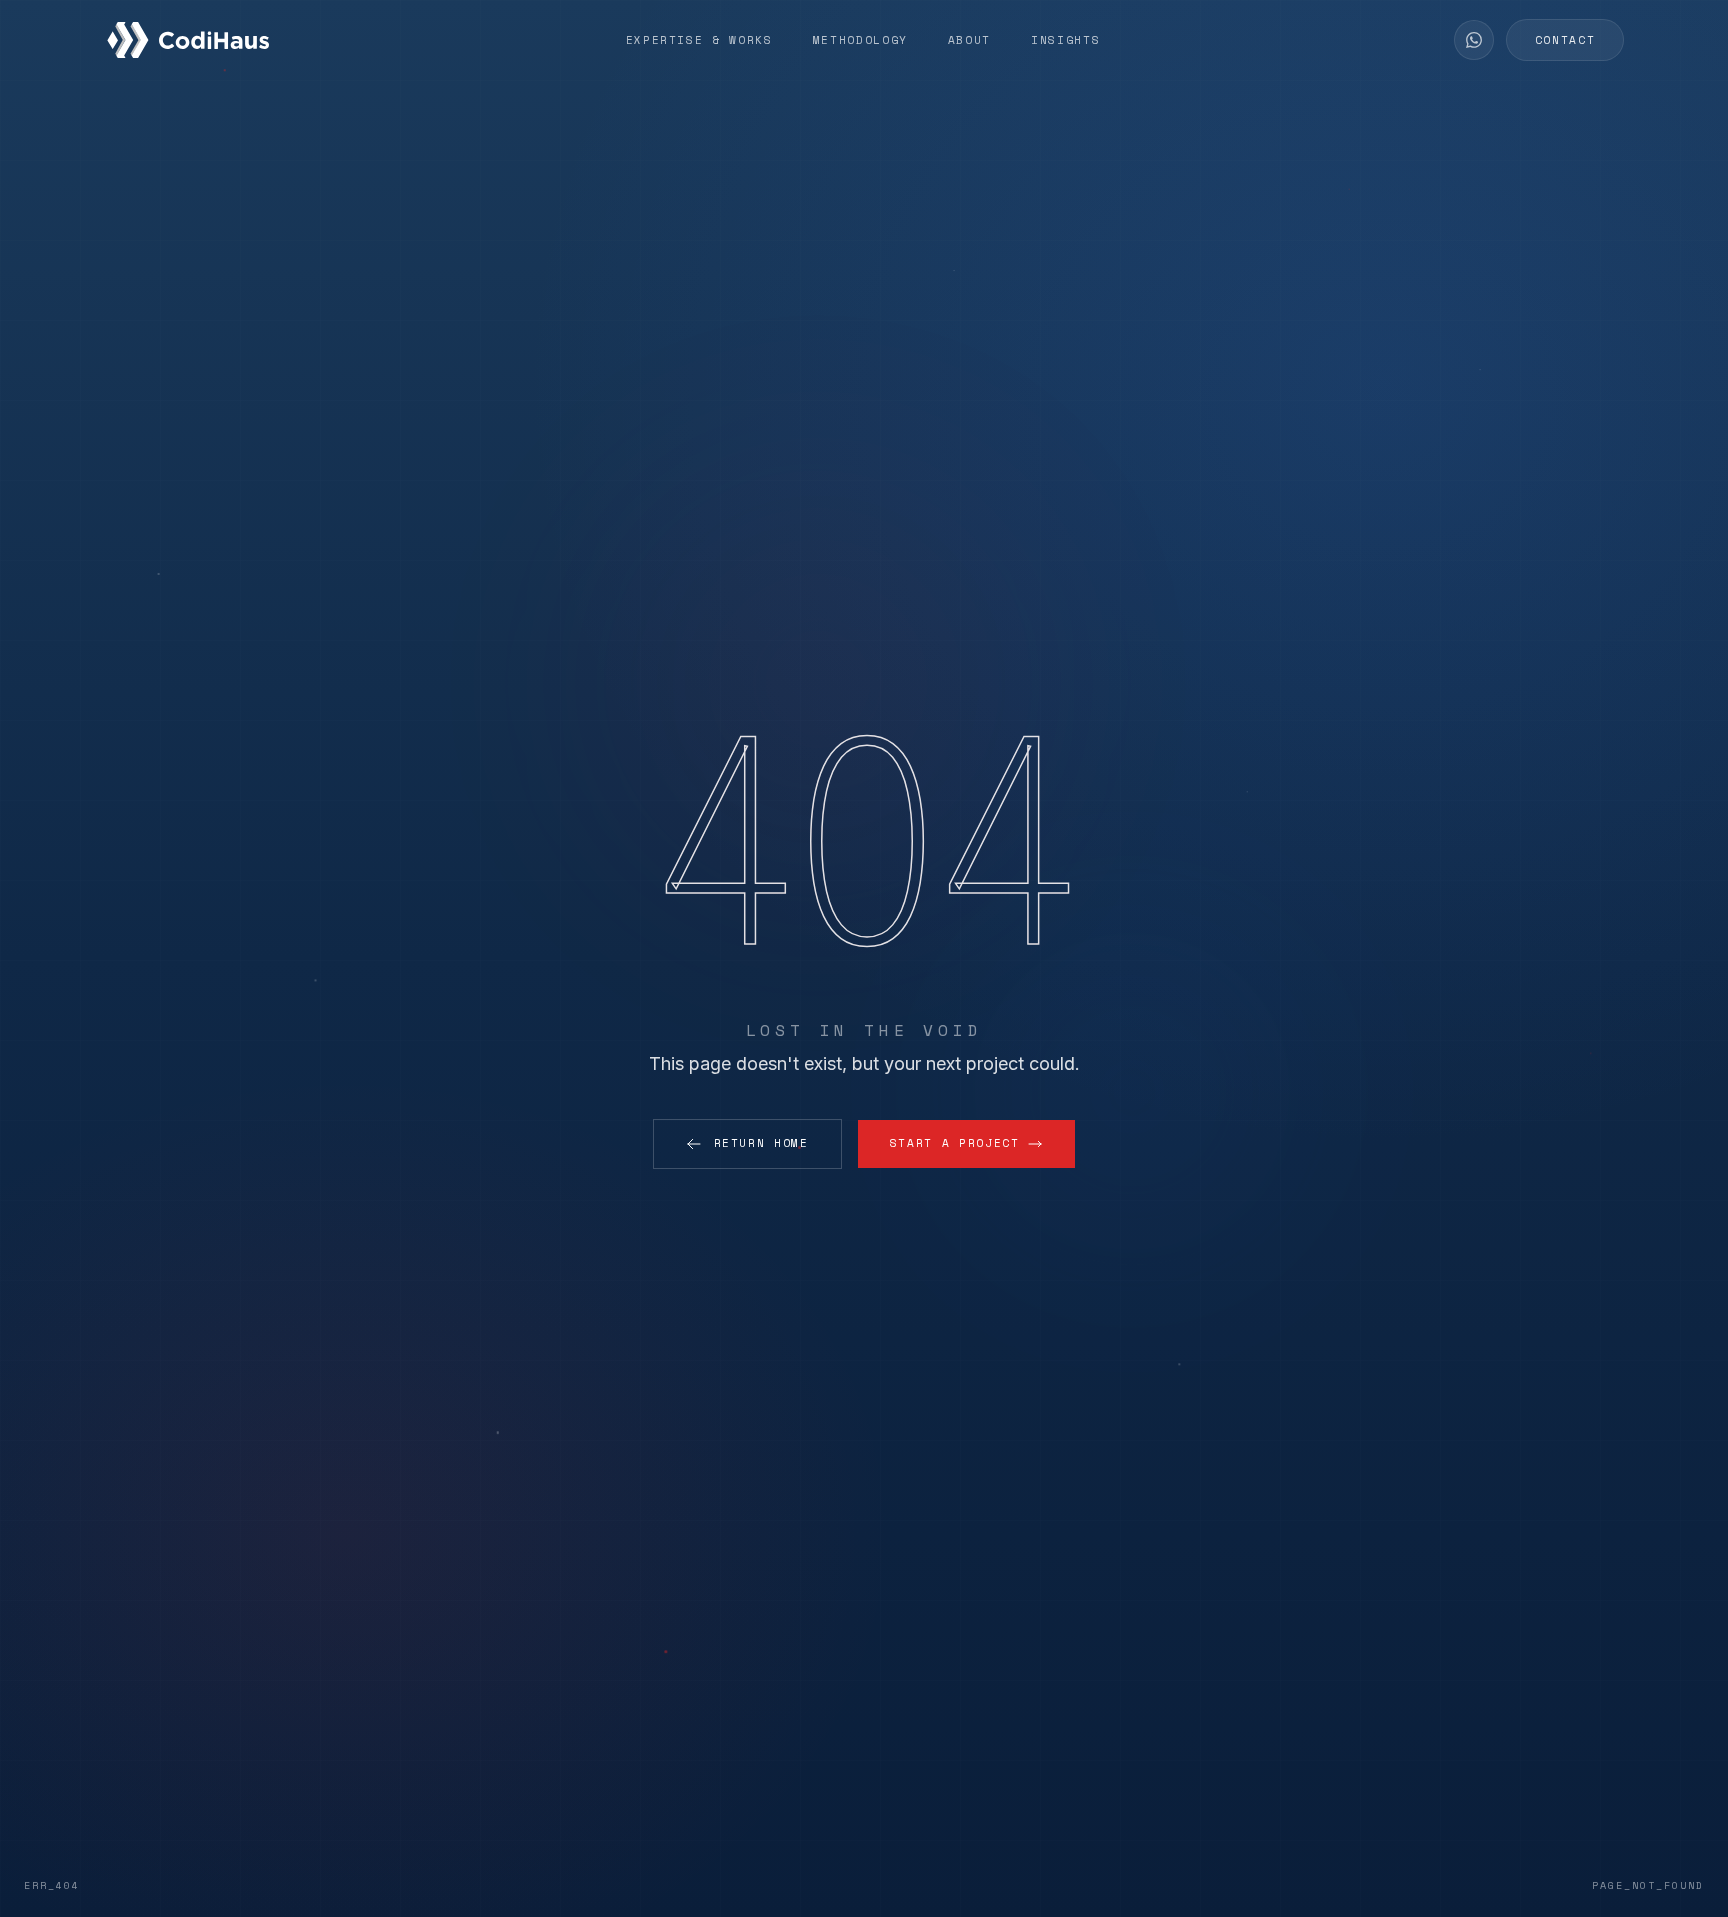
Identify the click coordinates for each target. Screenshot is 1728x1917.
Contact (1565, 40)
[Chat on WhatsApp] (1474, 40)
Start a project (955, 1143)
